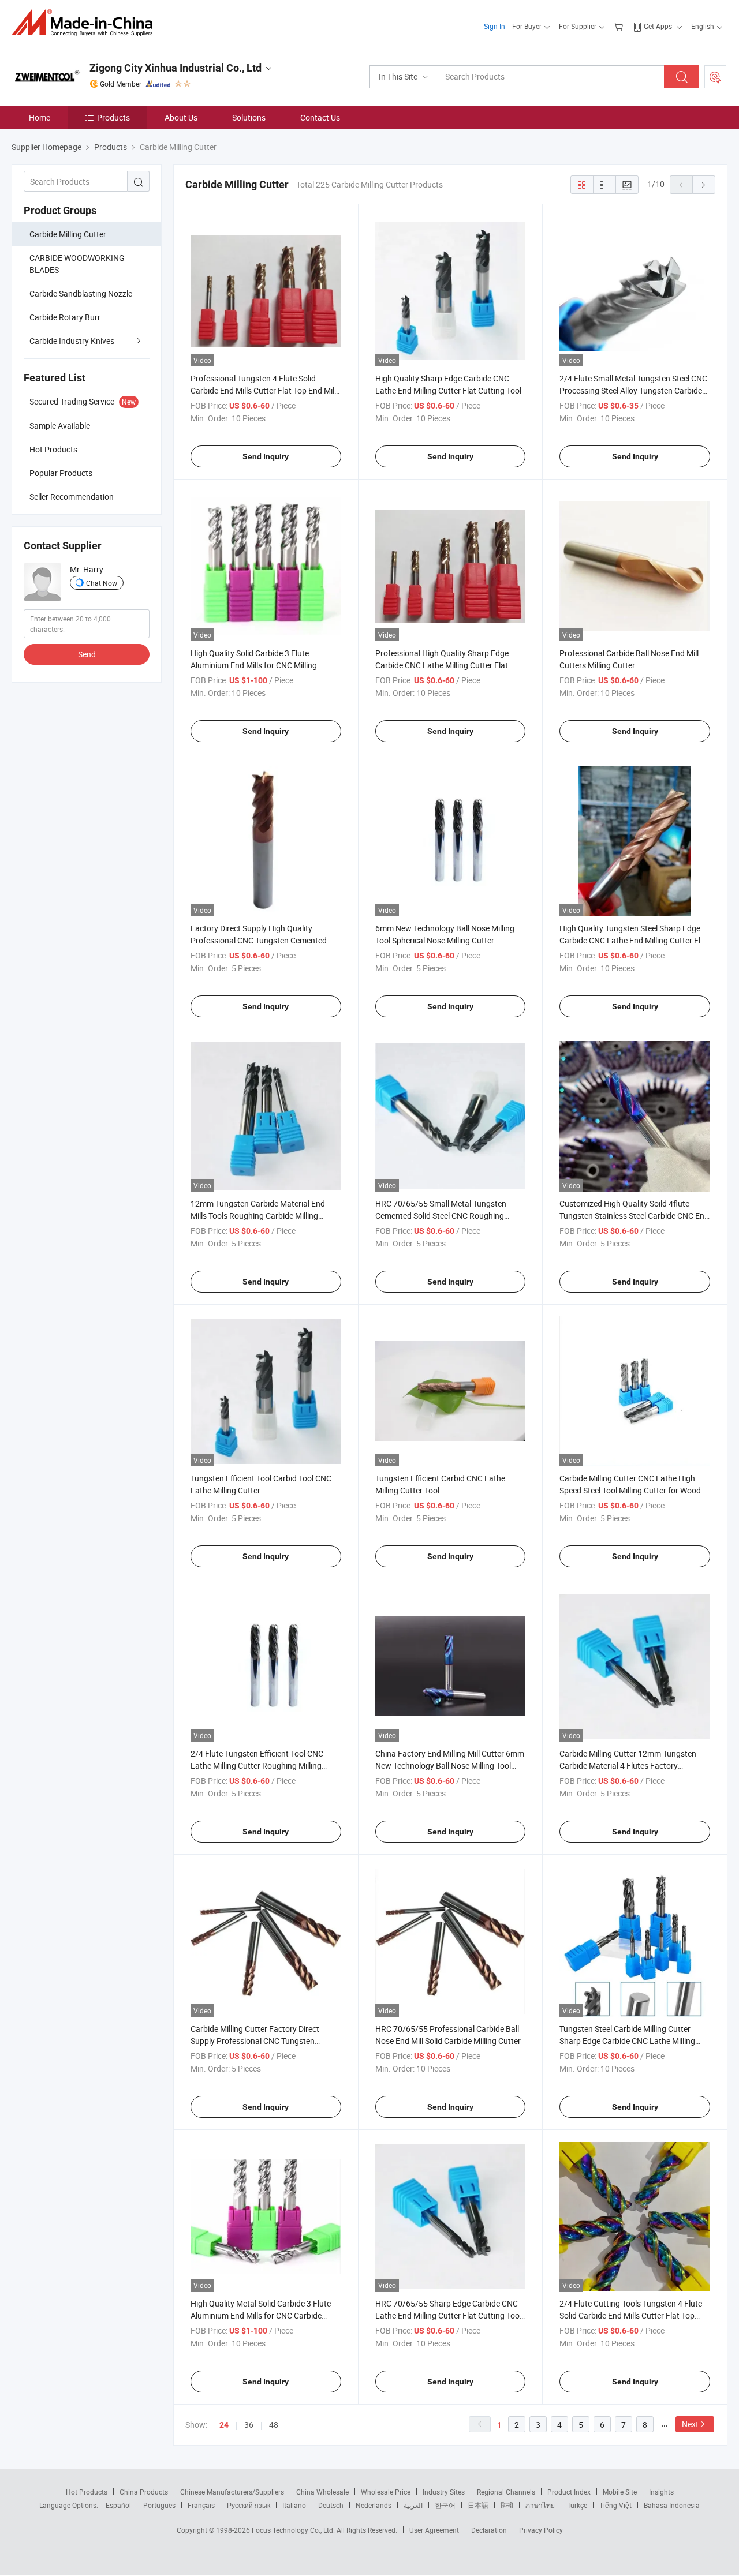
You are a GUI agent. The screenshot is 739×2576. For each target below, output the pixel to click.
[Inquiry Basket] (620, 26)
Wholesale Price (386, 2492)
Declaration (489, 2530)
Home (40, 117)
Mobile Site (620, 2492)
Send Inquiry (266, 456)
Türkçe (577, 2505)
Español (118, 2505)
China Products (144, 2492)
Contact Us (320, 117)
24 (224, 2425)
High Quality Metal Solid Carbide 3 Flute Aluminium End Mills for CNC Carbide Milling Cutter (261, 2315)
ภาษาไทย (540, 2505)
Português (159, 2505)
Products (113, 117)
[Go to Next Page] (704, 185)
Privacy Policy (541, 2530)
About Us (181, 117)
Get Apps (658, 26)
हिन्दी (507, 2505)
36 (249, 2425)
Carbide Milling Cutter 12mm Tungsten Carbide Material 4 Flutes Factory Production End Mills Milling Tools (628, 1766)
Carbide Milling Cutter (68, 234)
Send (87, 654)
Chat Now (102, 583)
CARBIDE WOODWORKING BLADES (77, 264)
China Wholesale (322, 2492)
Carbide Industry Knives (72, 341)
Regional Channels (506, 2492)
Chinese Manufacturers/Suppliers (232, 2492)
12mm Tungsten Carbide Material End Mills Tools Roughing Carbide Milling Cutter (258, 1216)
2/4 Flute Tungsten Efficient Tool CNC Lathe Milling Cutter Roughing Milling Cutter (257, 1766)
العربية (413, 2505)
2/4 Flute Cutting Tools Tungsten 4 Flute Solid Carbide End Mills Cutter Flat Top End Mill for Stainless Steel (631, 2315)
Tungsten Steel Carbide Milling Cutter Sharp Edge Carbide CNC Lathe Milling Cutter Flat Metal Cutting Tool (627, 2041)
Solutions (249, 117)
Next (690, 2424)
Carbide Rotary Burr (65, 317)
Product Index (569, 2492)
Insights (661, 2492)
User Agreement (434, 2530)
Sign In (494, 26)
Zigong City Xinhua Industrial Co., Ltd (176, 68)
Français (201, 2505)
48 (274, 2425)
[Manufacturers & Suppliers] (86, 23)
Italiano (294, 2505)
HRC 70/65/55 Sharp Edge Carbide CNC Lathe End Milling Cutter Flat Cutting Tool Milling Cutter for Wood (448, 2315)
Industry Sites (444, 2492)
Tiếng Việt (615, 2505)
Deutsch (331, 2505)
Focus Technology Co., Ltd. (294, 2530)
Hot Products (87, 2492)
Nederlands (374, 2505)
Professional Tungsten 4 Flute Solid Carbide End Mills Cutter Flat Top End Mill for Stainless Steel (263, 390)
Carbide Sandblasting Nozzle (81, 293)
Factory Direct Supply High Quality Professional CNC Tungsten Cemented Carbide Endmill (259, 940)
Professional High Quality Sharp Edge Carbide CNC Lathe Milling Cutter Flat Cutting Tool (442, 665)
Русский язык (249, 2505)
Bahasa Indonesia (672, 2505)
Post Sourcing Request (715, 77)
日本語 (478, 2505)
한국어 (445, 2505)
